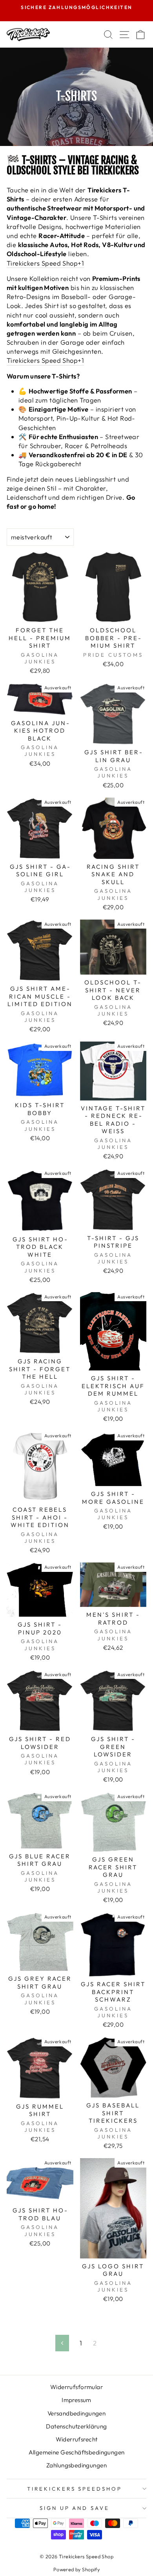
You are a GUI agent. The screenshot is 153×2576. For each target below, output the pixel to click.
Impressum (76, 2400)
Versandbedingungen (76, 2413)
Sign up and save (75, 2508)
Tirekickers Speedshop (75, 2489)
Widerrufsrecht (77, 2439)
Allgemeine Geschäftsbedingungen (77, 2452)
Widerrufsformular (76, 2387)
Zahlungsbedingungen (76, 2465)
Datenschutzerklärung (76, 2426)
